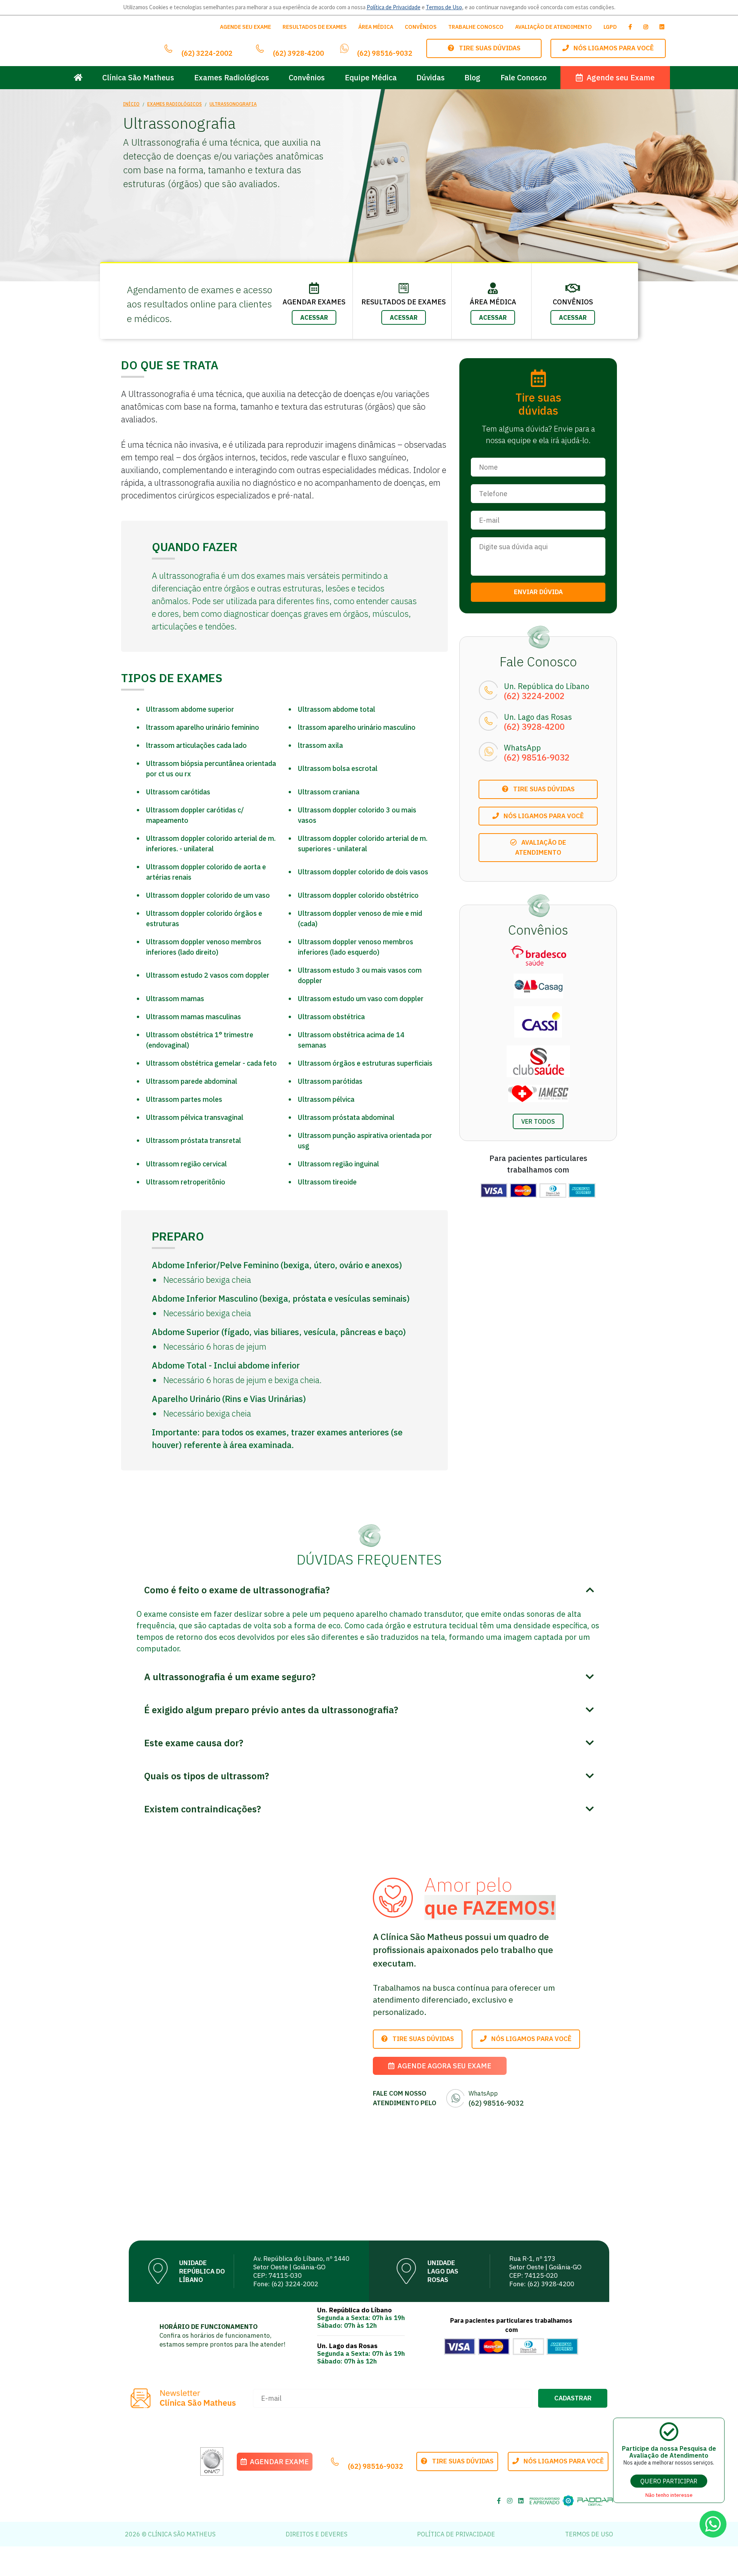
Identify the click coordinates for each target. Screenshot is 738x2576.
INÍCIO (131, 104)
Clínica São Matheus (138, 77)
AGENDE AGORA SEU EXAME (443, 2066)
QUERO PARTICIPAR (669, 2481)
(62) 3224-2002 (207, 53)
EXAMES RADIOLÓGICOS (175, 104)
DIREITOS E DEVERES (317, 2534)
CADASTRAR (573, 2398)
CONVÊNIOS (421, 27)
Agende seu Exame (619, 77)
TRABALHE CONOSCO (476, 27)
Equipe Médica (371, 77)
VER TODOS (538, 1121)
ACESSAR (314, 317)
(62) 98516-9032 (385, 53)
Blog (472, 77)
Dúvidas (430, 77)
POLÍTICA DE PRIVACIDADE (456, 2534)
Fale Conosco (524, 77)
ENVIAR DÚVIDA (538, 592)
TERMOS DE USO (589, 2534)
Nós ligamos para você (611, 48)
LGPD (610, 27)
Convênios (307, 77)
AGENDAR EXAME (278, 2462)
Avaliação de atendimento (541, 847)
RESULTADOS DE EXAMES (315, 27)
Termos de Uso (444, 7)
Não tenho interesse (669, 2495)
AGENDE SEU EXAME (245, 27)
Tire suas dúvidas (487, 48)
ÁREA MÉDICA (376, 27)
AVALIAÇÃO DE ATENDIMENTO (553, 27)
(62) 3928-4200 (298, 53)
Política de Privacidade (394, 7)
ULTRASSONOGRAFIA (233, 104)
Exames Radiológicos (232, 77)
